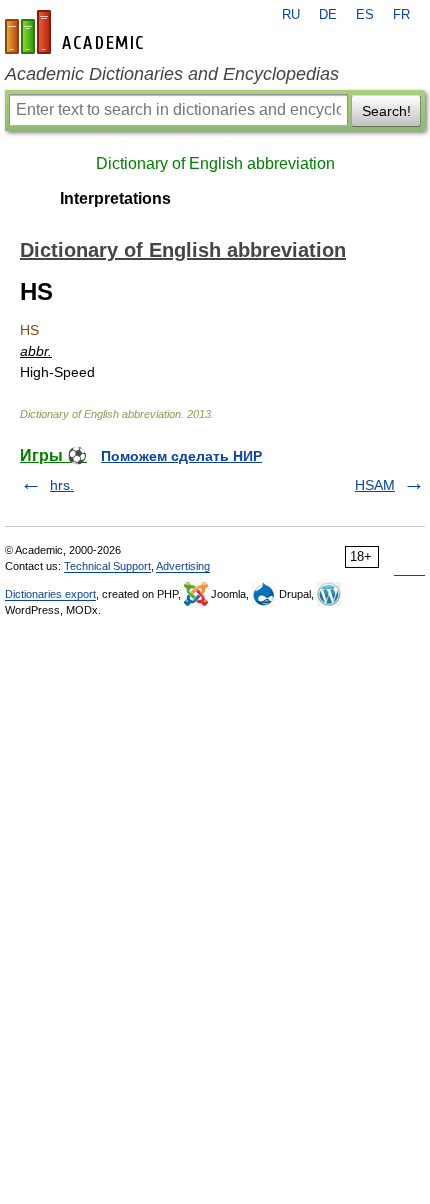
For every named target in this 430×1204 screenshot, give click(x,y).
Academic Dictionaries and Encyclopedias (172, 74)
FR (401, 15)
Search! (386, 111)
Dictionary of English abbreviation (215, 163)
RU (291, 15)
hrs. (62, 485)
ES (365, 15)
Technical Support (107, 566)
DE (328, 15)
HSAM (375, 485)
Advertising (183, 566)
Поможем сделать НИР (181, 456)
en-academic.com (77, 32)
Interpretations (115, 198)
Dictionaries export (50, 594)
